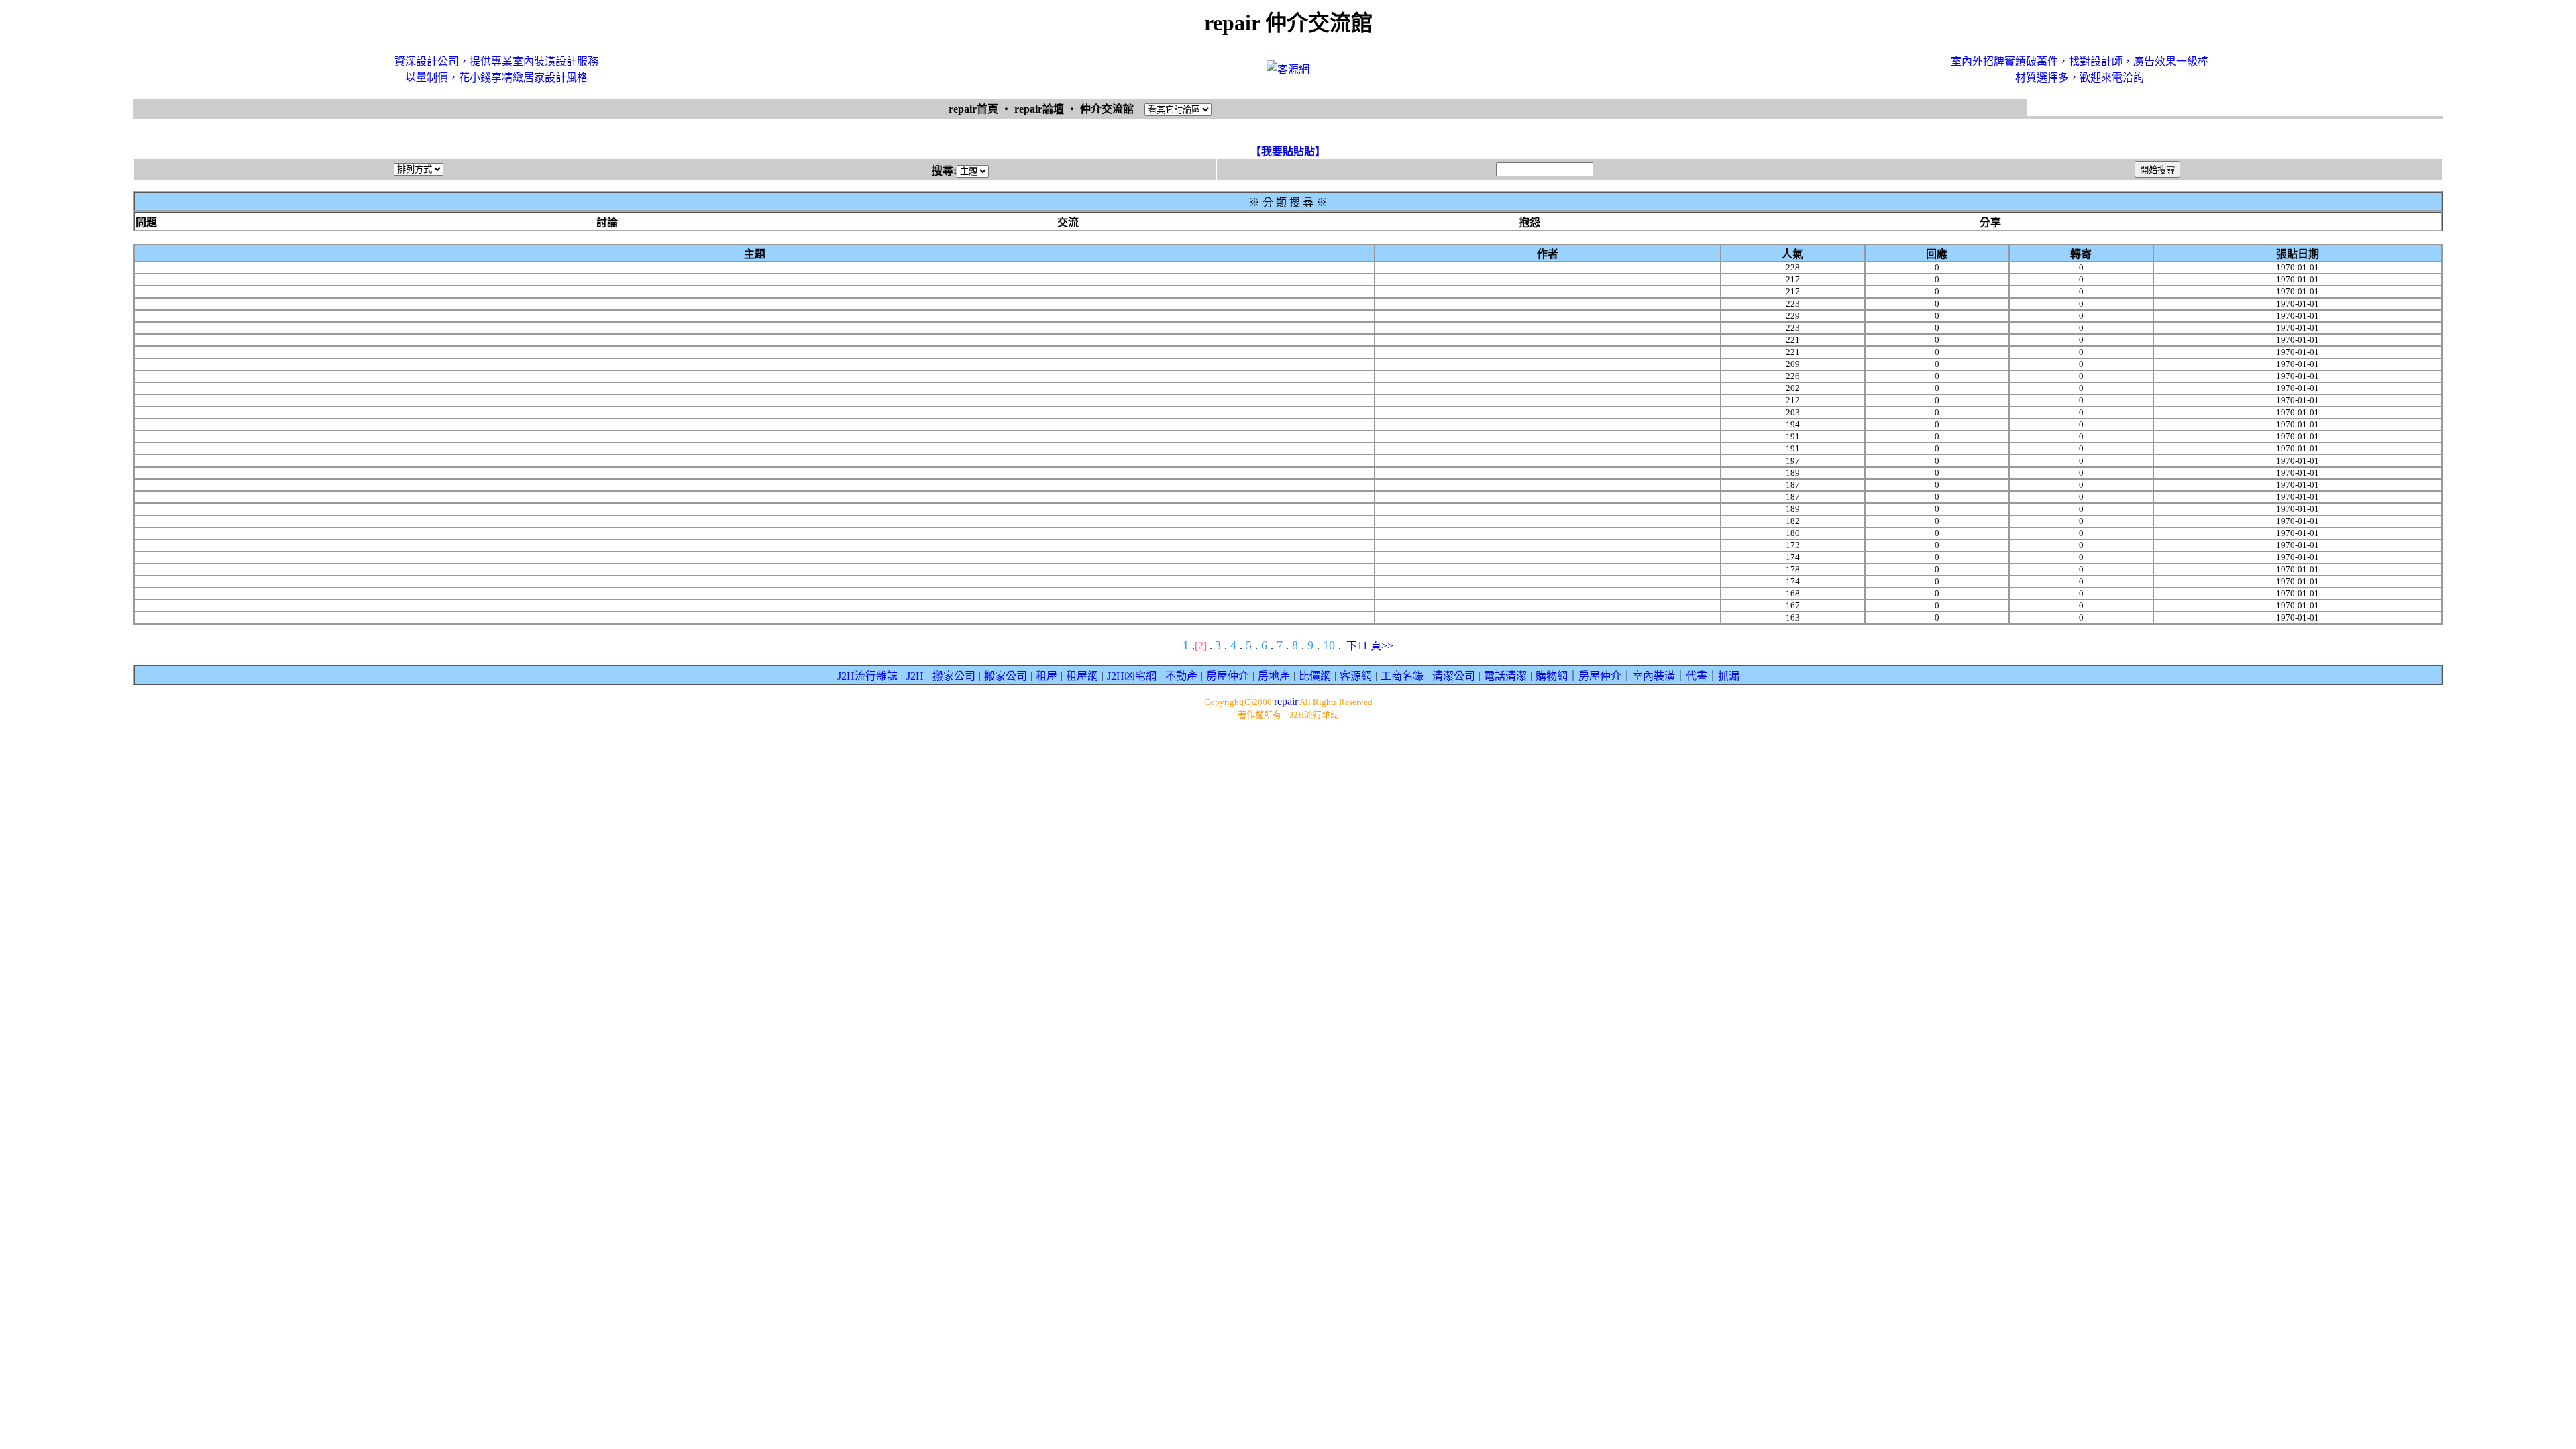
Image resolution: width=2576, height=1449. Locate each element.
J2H (915, 676)
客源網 (1356, 676)
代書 (1697, 676)
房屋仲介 (1228, 676)
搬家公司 (954, 676)
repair (1286, 701)
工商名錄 (1402, 676)
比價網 (1315, 676)
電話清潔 (1505, 676)
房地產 (1274, 676)
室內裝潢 (1654, 676)
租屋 (1046, 676)
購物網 (1552, 676)
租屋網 (1082, 676)
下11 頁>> (1370, 646)
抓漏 (1729, 676)
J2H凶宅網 (1132, 676)
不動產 (1181, 676)
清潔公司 (1454, 676)
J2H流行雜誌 (867, 676)
